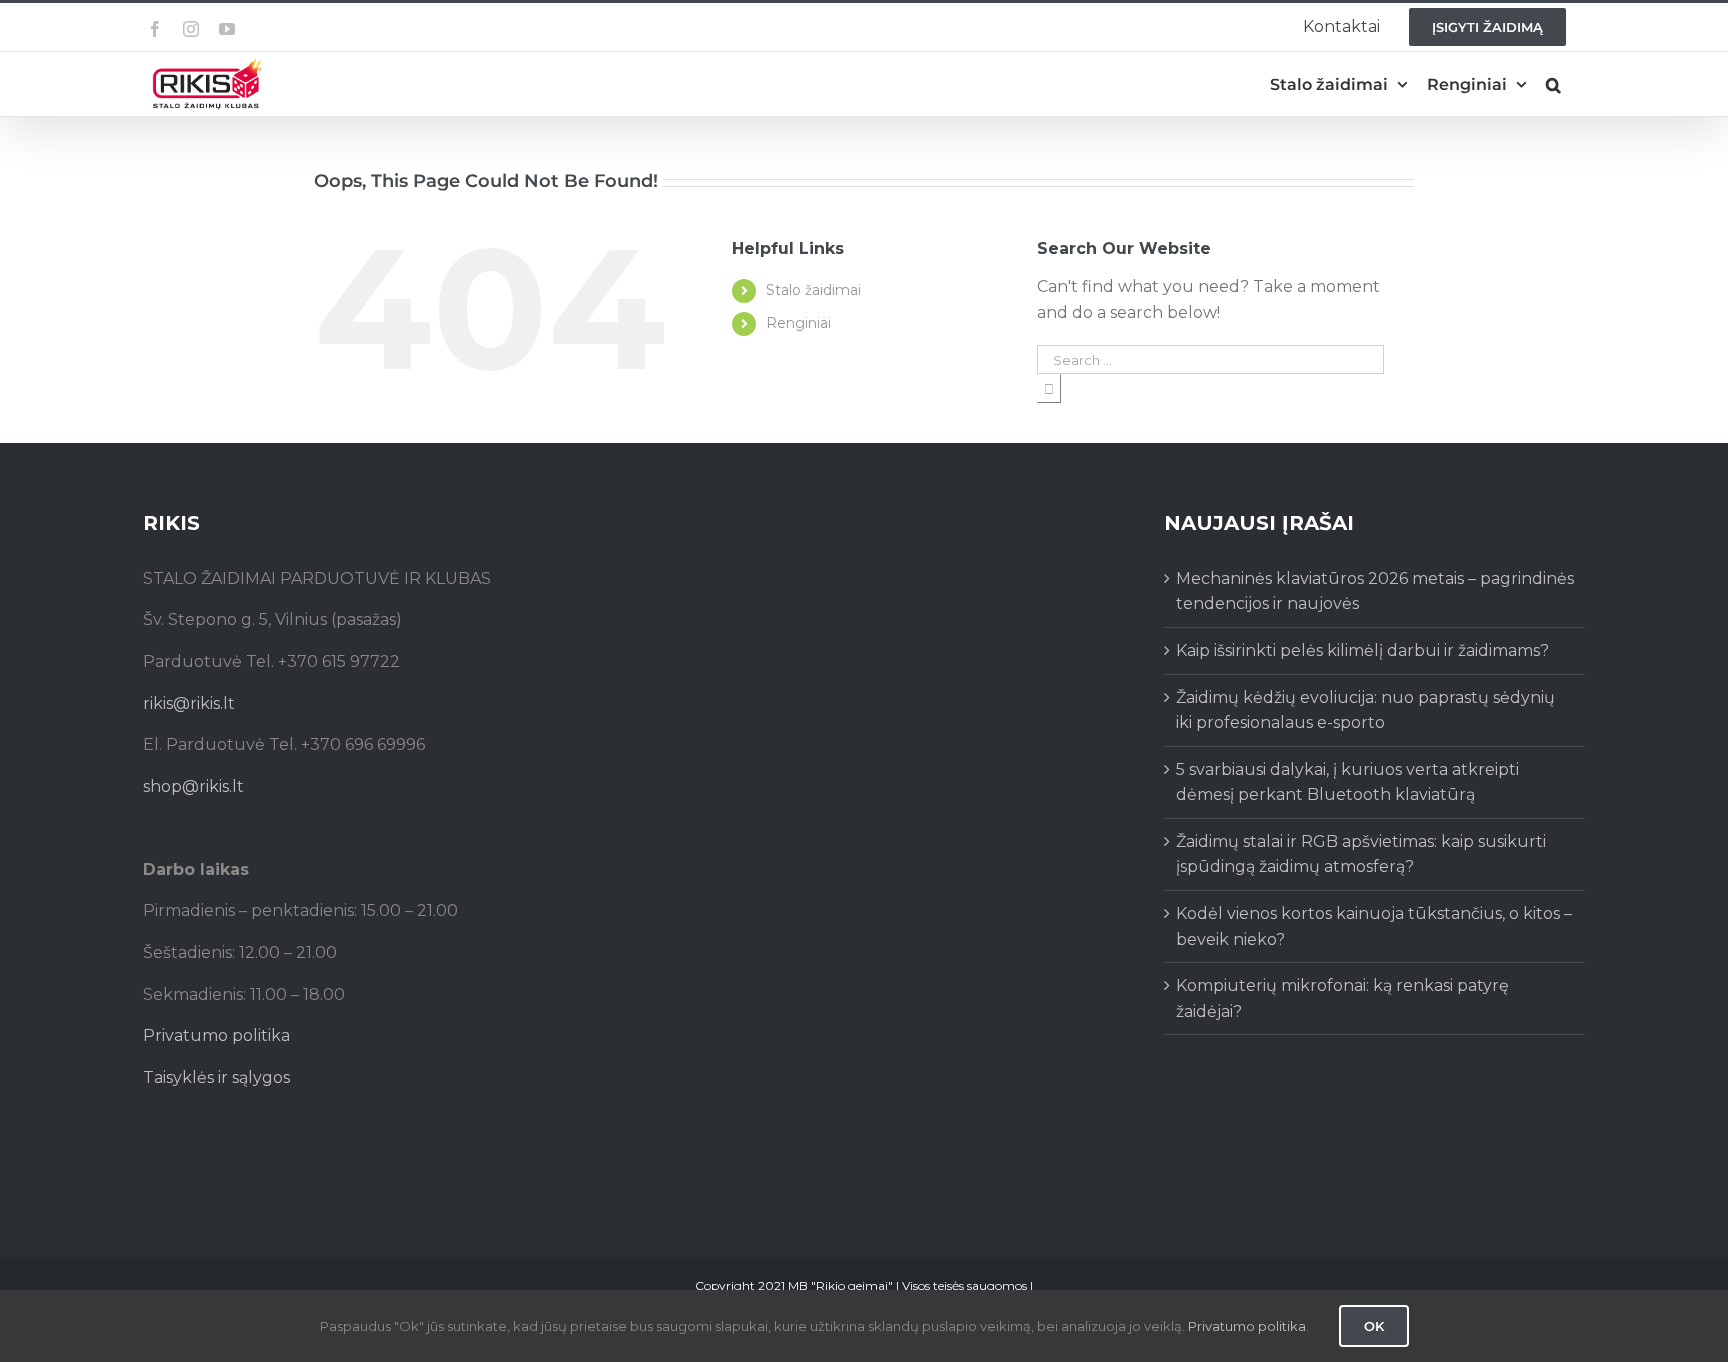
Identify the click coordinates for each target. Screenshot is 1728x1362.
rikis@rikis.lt (189, 703)
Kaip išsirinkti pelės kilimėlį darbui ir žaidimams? (1362, 650)
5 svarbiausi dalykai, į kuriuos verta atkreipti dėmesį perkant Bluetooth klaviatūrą (1347, 782)
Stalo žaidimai (813, 290)
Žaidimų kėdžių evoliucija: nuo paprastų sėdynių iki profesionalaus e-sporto (1365, 710)
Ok (1374, 1326)
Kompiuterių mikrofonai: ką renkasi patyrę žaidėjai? (1342, 998)
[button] (1553, 84)
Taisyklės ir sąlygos (216, 1077)
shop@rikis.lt (193, 786)
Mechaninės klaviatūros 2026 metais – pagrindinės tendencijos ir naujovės (1375, 591)
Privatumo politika (216, 1035)
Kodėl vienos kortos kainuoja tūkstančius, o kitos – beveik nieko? (1374, 926)
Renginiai (798, 323)
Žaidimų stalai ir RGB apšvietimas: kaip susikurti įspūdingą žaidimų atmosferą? (1361, 854)
